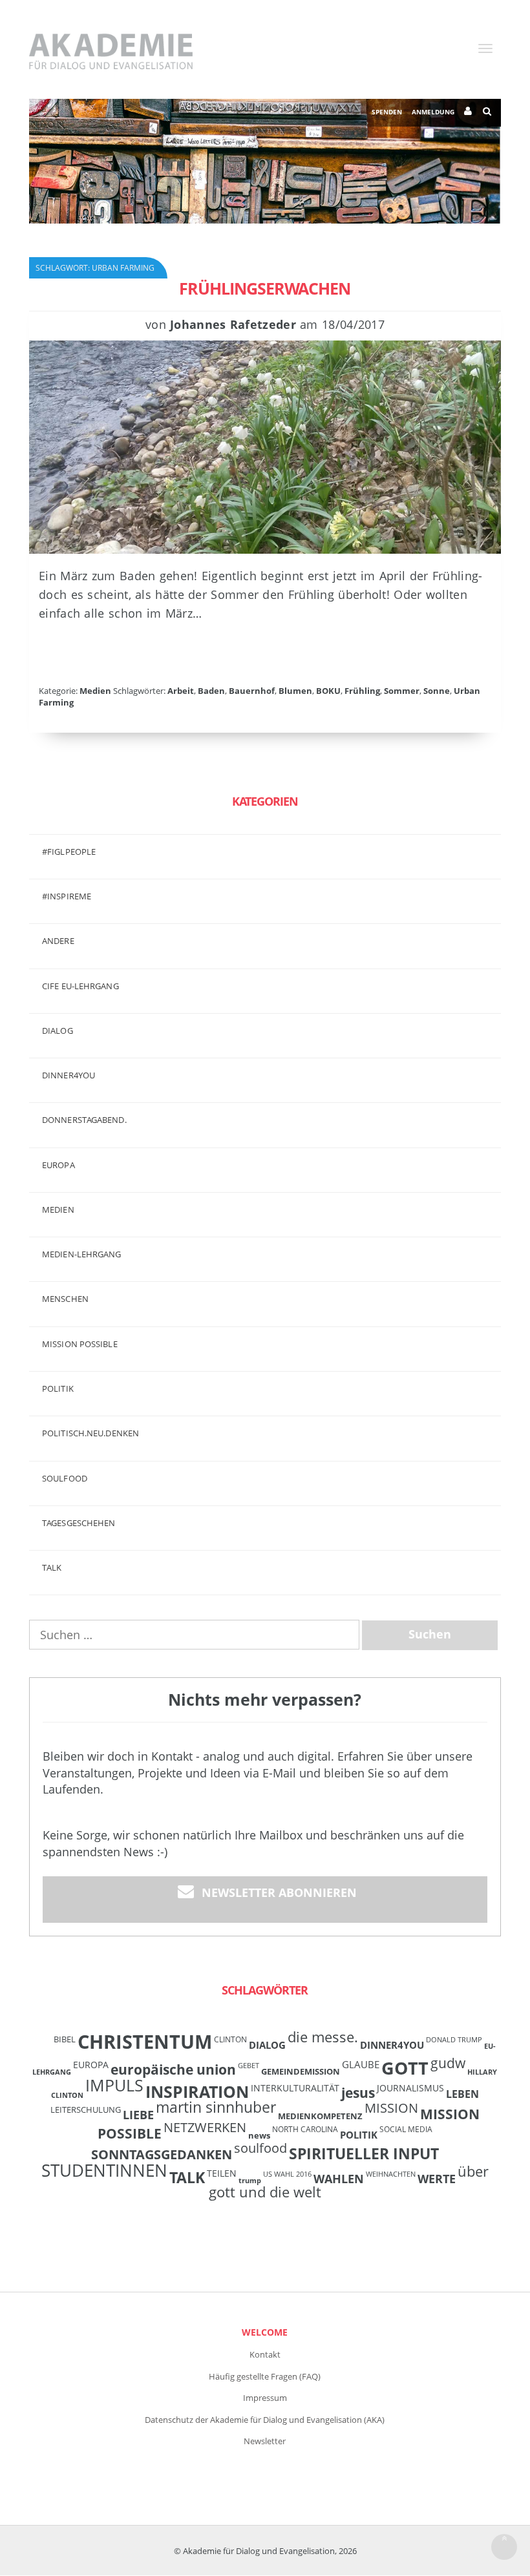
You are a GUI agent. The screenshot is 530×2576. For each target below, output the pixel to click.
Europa (58, 1165)
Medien (95, 691)
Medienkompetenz (320, 2116)
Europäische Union (173, 2069)
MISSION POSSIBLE (80, 1344)
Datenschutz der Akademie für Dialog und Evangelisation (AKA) (265, 2420)
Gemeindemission (301, 2071)
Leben (462, 2094)
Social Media (406, 2129)
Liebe (138, 2115)
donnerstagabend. (84, 1120)
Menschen (65, 1299)
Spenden (387, 112)
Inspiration (197, 2091)
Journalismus (410, 2088)
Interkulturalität (295, 2088)
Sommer (402, 691)
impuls (114, 2085)
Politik (58, 1388)
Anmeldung (433, 112)
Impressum (265, 2398)
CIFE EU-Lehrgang (80, 986)
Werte (437, 2178)
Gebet (249, 2066)
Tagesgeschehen (79, 1523)
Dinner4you (69, 1075)
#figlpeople (69, 852)
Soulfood (65, 1478)
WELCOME (265, 2332)
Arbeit (181, 691)
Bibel (65, 2039)
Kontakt (265, 2354)
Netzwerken (205, 2127)
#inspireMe (67, 896)
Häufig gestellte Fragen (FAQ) (265, 2376)
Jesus (358, 2092)
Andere (58, 941)
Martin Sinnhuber (216, 2107)
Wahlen (339, 2178)
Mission (391, 2108)
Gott (405, 2068)
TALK (52, 1567)
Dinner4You (392, 2045)
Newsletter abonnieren (279, 1892)
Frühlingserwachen (265, 288)
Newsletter (265, 2441)
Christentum (145, 2042)
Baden (211, 691)
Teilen (222, 2173)
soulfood (260, 2148)
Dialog (58, 1031)
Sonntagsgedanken (162, 2154)
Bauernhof (252, 691)
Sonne (437, 691)
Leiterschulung (86, 2110)
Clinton (230, 2039)
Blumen (295, 691)
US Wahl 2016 (287, 2174)
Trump (250, 2181)
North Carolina (305, 2129)
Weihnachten (391, 2174)
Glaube (361, 2064)
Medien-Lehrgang (82, 1254)
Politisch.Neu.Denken (90, 1433)
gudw (448, 2063)
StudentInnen (104, 2170)
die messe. (323, 2037)
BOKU (328, 691)
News (259, 2135)
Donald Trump (454, 2040)
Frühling (362, 691)
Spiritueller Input (364, 2154)
